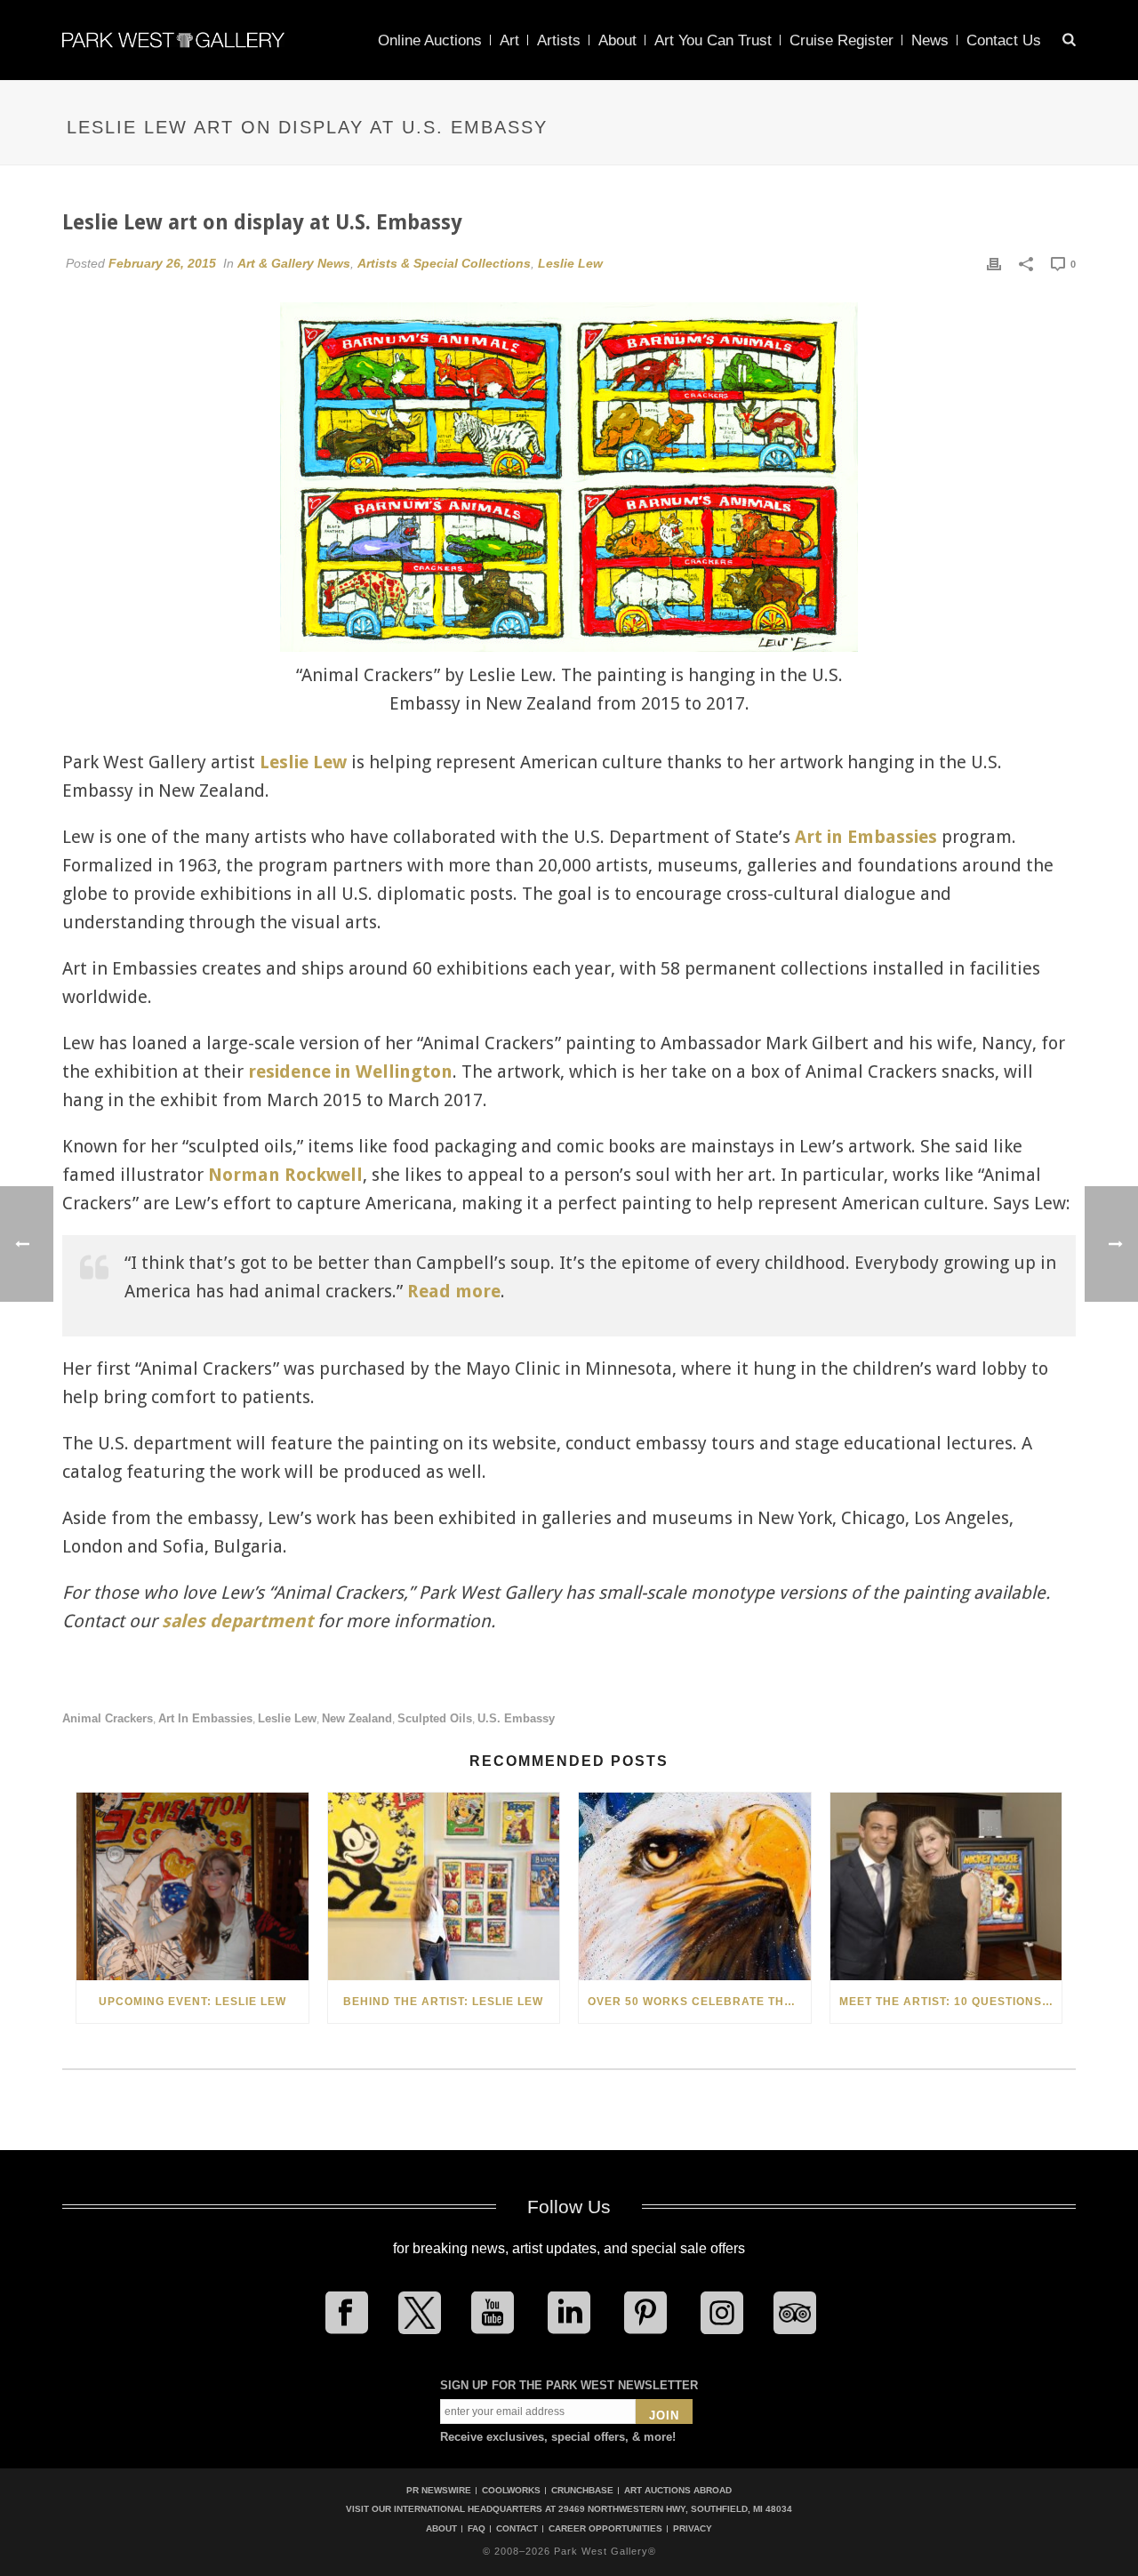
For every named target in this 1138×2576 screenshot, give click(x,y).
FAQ (477, 2529)
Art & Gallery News (294, 263)
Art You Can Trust (713, 40)
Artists (559, 40)
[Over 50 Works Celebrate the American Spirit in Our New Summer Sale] (695, 1886)
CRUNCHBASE (582, 2490)
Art (509, 40)
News (930, 40)
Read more (454, 1291)
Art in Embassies (866, 837)
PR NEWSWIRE (439, 2490)
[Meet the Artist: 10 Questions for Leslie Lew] (946, 1886)
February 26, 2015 (162, 263)
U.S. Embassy (516, 1718)
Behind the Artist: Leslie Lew (443, 2002)
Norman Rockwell (285, 1175)
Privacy (693, 2529)
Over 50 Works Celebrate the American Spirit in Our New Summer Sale (699, 2002)
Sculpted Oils (435, 1718)
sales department (237, 1621)
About (617, 40)
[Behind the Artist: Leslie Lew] (444, 1886)
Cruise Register (841, 40)
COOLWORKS (511, 2490)
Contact (517, 2529)
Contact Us (1004, 40)
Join (664, 2416)
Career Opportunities (605, 2529)
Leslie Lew (570, 263)
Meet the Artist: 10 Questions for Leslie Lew (951, 2002)
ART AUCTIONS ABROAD (678, 2490)
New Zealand (357, 1718)
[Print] (994, 263)
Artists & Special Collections (444, 263)
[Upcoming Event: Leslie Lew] (192, 1886)
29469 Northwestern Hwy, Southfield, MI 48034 (675, 2509)
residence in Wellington (350, 1071)
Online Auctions (430, 40)
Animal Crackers (108, 1718)
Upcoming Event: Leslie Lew (192, 2002)
